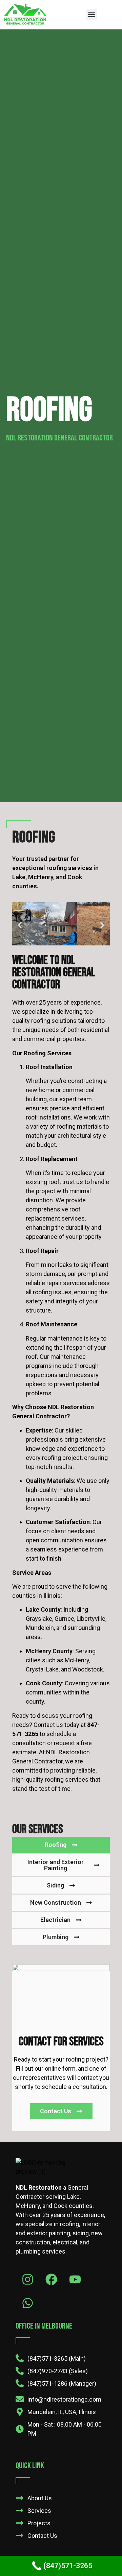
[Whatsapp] (27, 2303)
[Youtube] (75, 2279)
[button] (92, 15)
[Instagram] (27, 2279)
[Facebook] (51, 2279)
